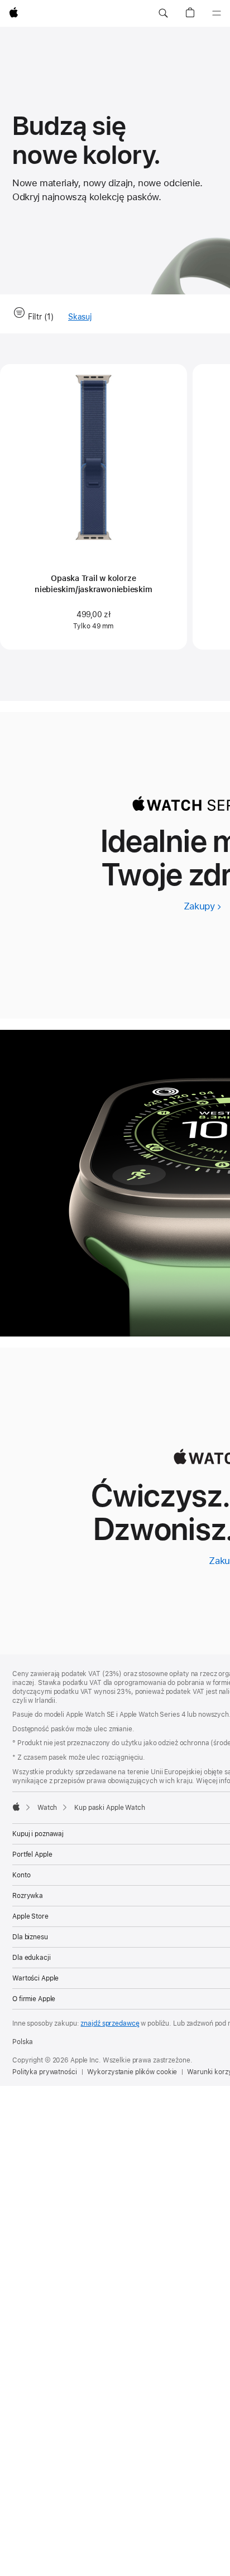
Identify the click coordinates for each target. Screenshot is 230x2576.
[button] (163, 13)
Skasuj (80, 317)
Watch (47, 1808)
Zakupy (202, 906)
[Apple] (16, 1807)
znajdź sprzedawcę (110, 2023)
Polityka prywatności (45, 2072)
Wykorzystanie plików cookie (132, 2072)
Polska (23, 2042)
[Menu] (217, 13)
